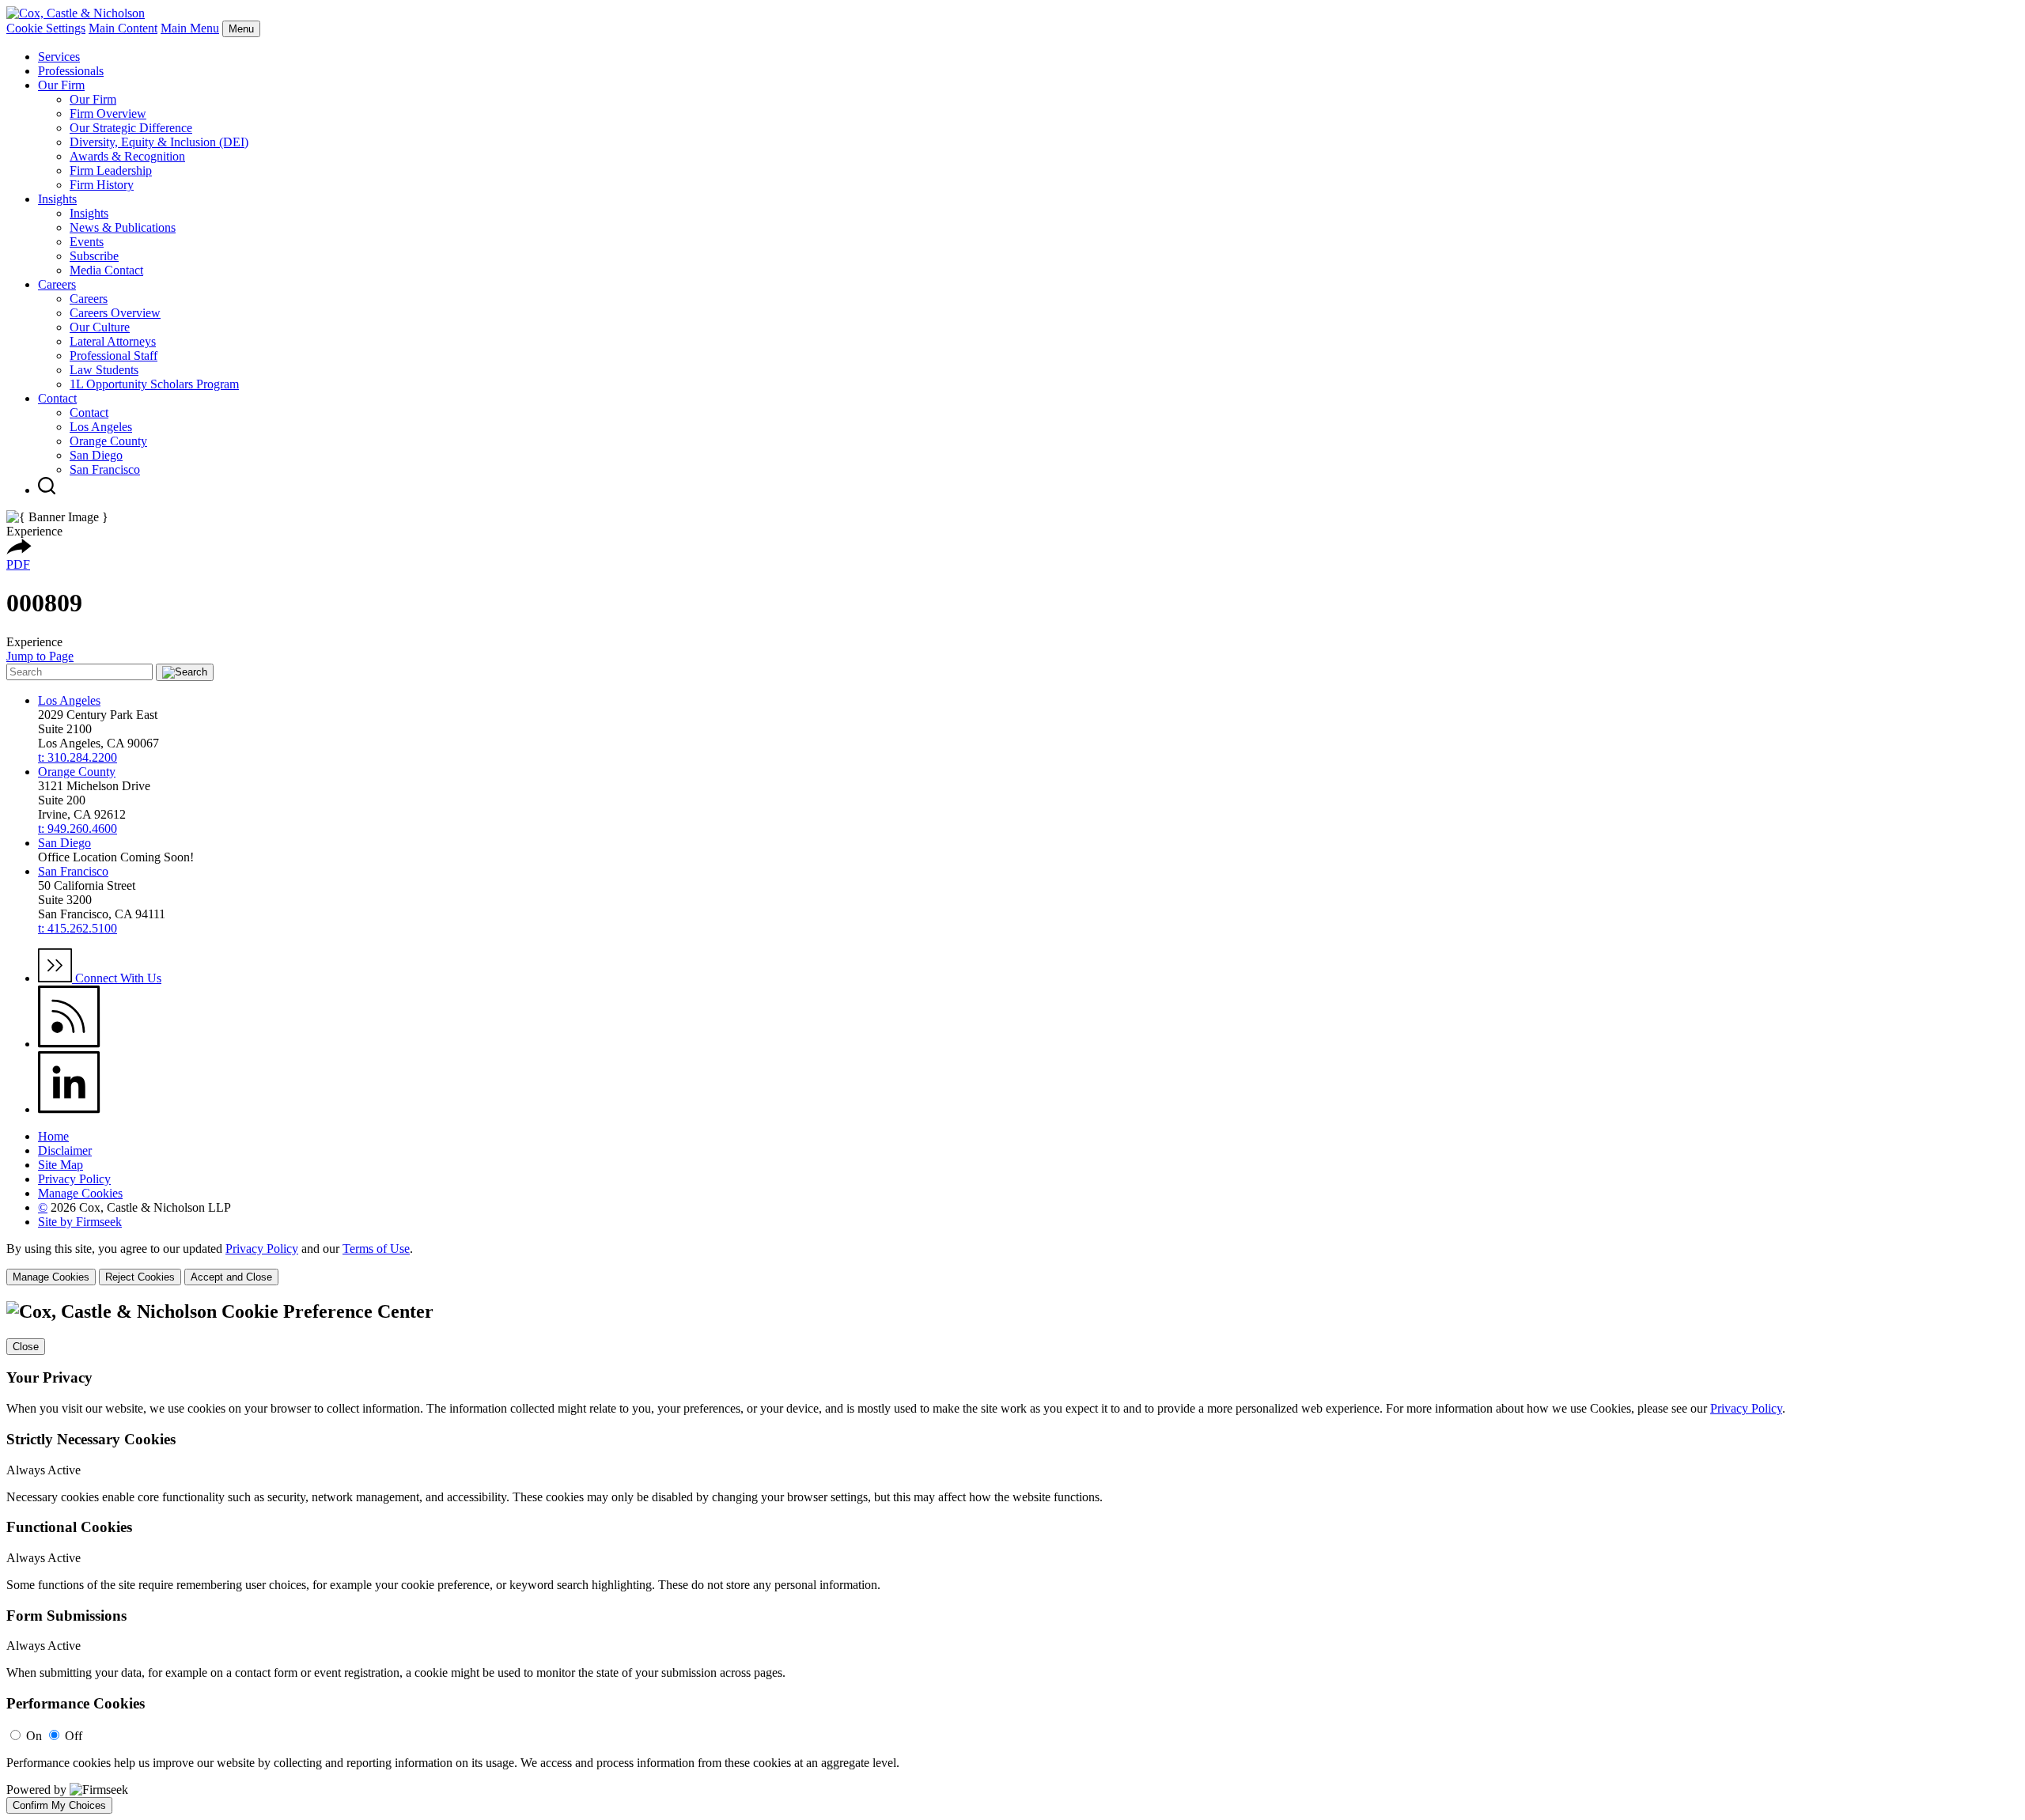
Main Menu (190, 28)
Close (26, 1347)
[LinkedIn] (69, 1109)
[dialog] (1012, 1264)
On (34, 1736)
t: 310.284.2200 (78, 757)
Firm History (102, 185)
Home (53, 1136)
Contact (57, 398)
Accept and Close (231, 1277)
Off (74, 1736)
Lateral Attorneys (113, 341)
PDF (18, 564)
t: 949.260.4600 (78, 829)
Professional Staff (114, 356)
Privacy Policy (74, 1179)
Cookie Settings (46, 28)
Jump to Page (40, 656)
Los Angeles (101, 427)
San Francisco (105, 469)
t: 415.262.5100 (78, 928)
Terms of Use (376, 1249)
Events (87, 242)
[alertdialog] (1012, 1557)
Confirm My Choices (59, 1805)
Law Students (104, 370)
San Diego (96, 455)
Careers (57, 284)
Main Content (123, 28)
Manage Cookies (80, 1193)
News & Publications (123, 227)
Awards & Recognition (127, 156)
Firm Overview (108, 114)
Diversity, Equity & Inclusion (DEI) (159, 142)
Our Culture (100, 327)
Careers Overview (115, 313)
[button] (19, 550)
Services (59, 57)
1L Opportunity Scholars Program (154, 384)
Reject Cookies (140, 1277)
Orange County (108, 441)
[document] (1012, 1557)
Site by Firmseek (80, 1222)
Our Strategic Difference (131, 128)
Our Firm (61, 85)
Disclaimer (65, 1150)
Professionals (71, 71)
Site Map (61, 1165)
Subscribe (94, 256)
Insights (57, 199)
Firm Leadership (111, 170)
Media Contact (106, 270)
